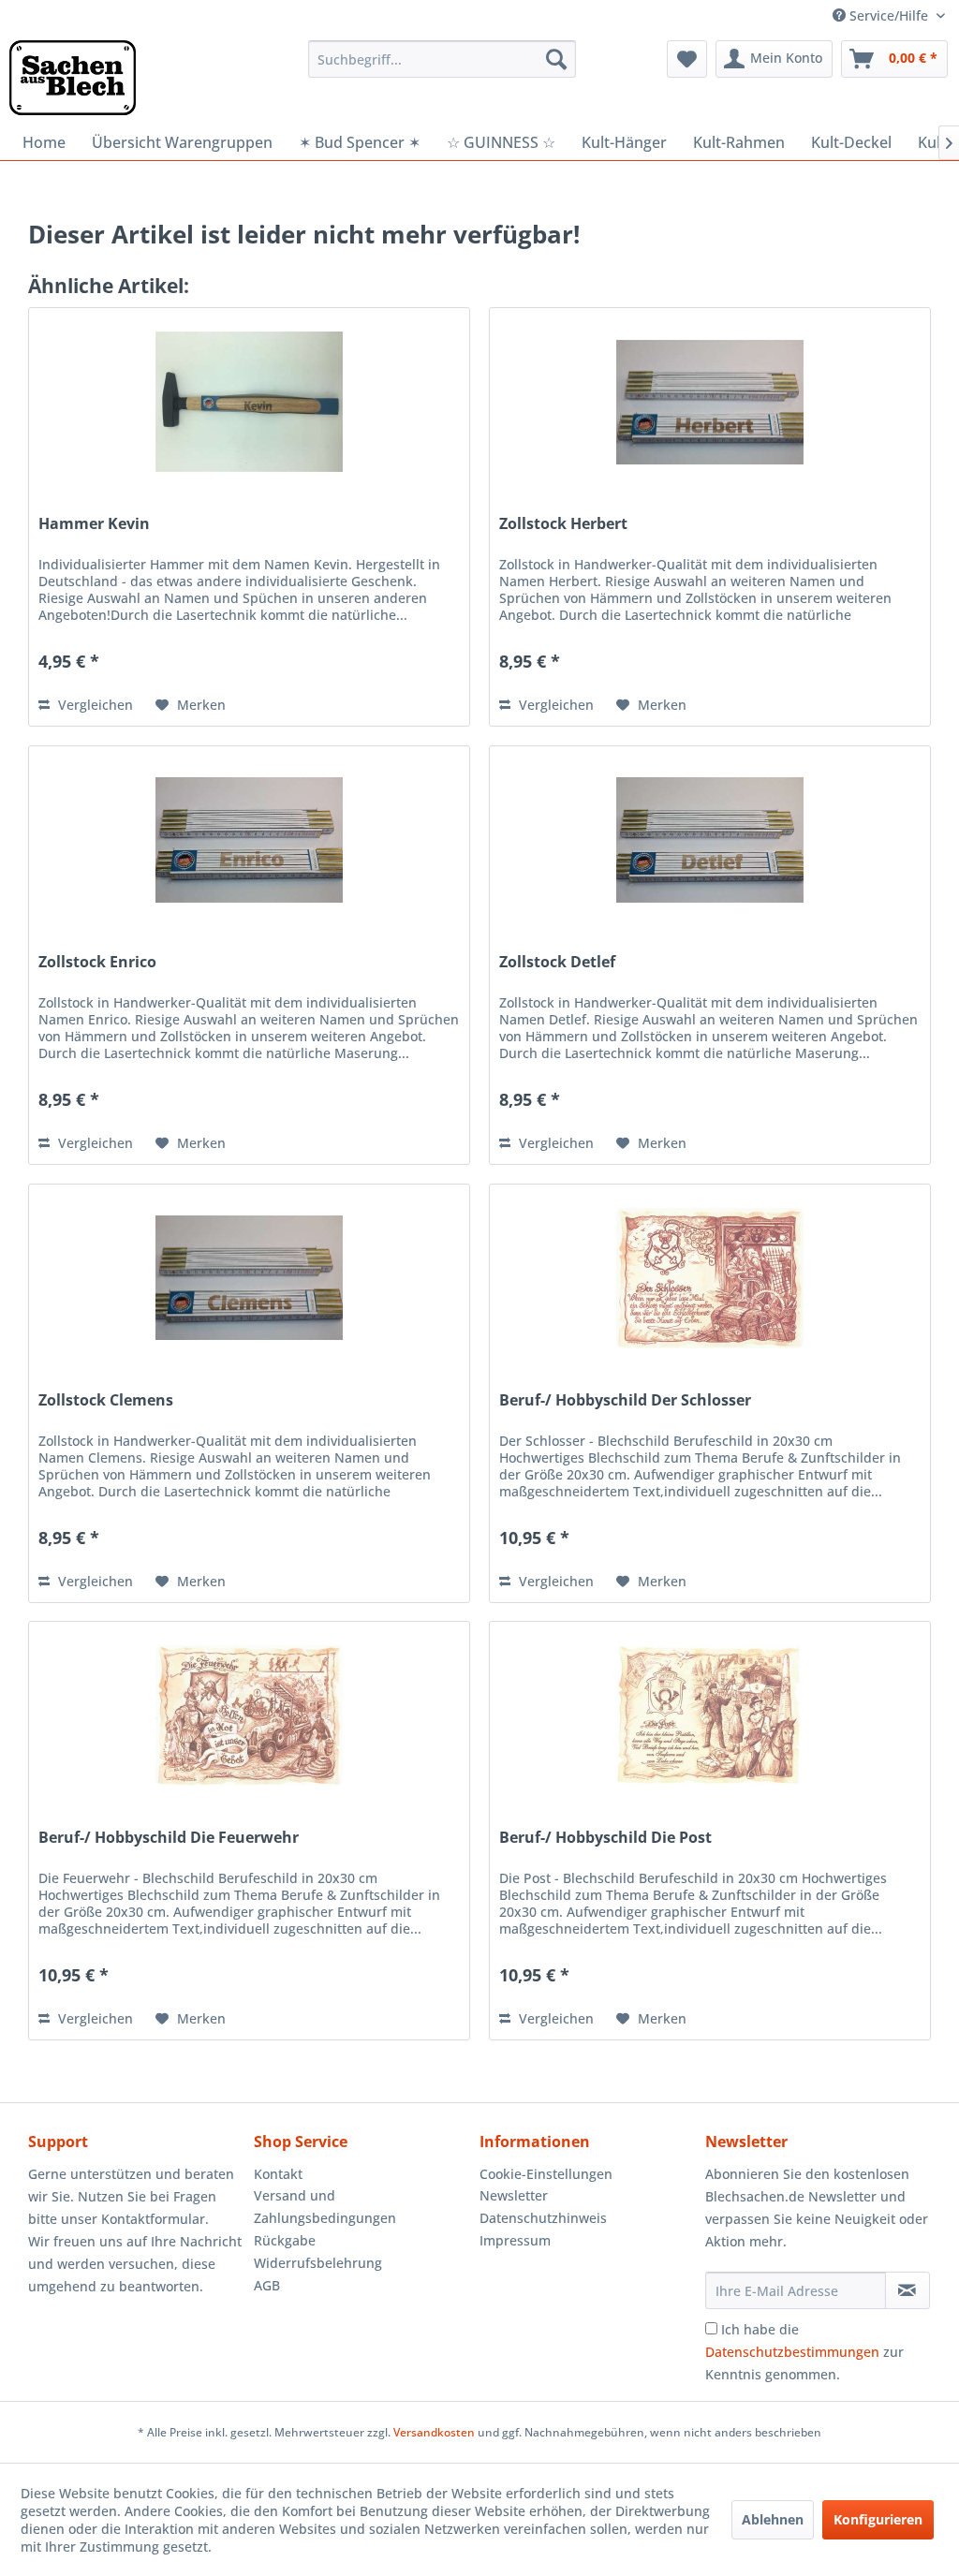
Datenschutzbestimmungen (792, 2352)
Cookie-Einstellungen (546, 2174)
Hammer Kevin (94, 524)
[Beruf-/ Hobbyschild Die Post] (710, 1715)
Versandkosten (434, 2432)
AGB (267, 2285)
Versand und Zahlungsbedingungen (325, 2207)
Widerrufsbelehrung (318, 2263)
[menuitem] (443, 59)
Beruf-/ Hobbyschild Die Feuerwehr (169, 1838)
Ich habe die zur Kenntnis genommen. (804, 2352)
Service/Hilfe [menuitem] (889, 15)
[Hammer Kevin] (249, 402)
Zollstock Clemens (106, 1400)
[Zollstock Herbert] (710, 402)
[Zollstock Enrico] (249, 840)
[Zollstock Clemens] (249, 1278)
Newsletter (514, 2195)
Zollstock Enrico (97, 962)
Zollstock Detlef (557, 962)
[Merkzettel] (687, 59)
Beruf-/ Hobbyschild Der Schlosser (625, 1400)
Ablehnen (773, 2519)
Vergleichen (94, 705)
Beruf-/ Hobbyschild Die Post (605, 1838)
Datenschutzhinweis (543, 2218)
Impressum (515, 2240)
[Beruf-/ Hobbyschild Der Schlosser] (710, 1278)
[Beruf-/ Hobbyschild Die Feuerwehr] (249, 1715)
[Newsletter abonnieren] (907, 2290)
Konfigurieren (878, 2519)
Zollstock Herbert (563, 524)
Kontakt (278, 2174)
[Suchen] (556, 59)
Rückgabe (285, 2240)
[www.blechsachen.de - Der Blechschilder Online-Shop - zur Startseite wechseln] (73, 78)
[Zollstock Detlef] (710, 840)
